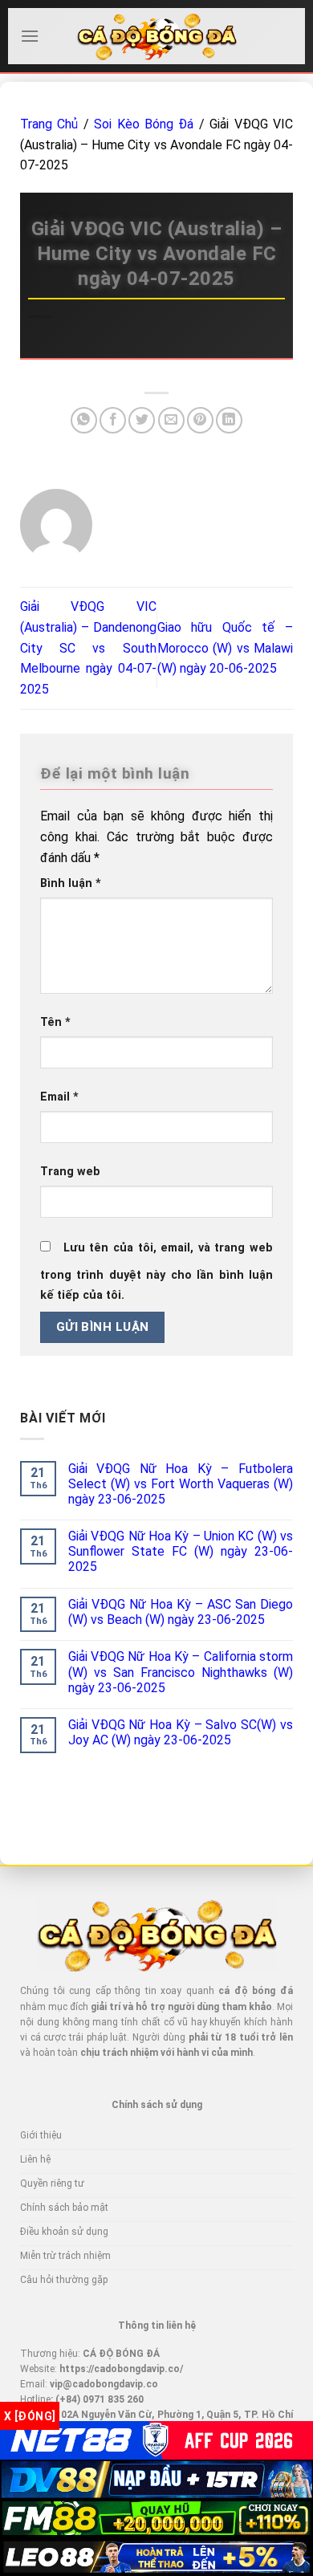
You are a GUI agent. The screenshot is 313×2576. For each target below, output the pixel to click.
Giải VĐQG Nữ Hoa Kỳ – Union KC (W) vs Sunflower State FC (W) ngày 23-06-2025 (181, 1551)
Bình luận (71, 883)
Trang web (70, 1172)
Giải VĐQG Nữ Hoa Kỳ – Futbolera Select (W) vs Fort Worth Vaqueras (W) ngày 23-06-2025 (181, 1484)
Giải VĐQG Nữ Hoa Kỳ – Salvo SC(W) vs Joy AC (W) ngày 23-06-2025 (181, 1732)
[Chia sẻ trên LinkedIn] (229, 420)
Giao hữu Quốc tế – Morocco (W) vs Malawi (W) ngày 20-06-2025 (226, 648)
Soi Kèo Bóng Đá (144, 124)
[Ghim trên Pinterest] (200, 420)
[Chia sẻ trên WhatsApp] (84, 420)
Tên (55, 1022)
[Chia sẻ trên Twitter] (142, 420)
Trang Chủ (49, 124)
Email (59, 1097)
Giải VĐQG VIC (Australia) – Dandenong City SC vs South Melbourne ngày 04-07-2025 (88, 647)
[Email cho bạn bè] (171, 420)
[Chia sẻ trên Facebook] (113, 420)
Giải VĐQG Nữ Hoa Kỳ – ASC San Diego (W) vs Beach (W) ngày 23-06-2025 (181, 1612)
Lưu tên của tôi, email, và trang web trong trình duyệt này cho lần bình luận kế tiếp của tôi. (156, 1272)
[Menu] (30, 36)
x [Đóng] (30, 2416)
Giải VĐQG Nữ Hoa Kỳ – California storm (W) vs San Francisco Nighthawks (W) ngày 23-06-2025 (181, 1672)
